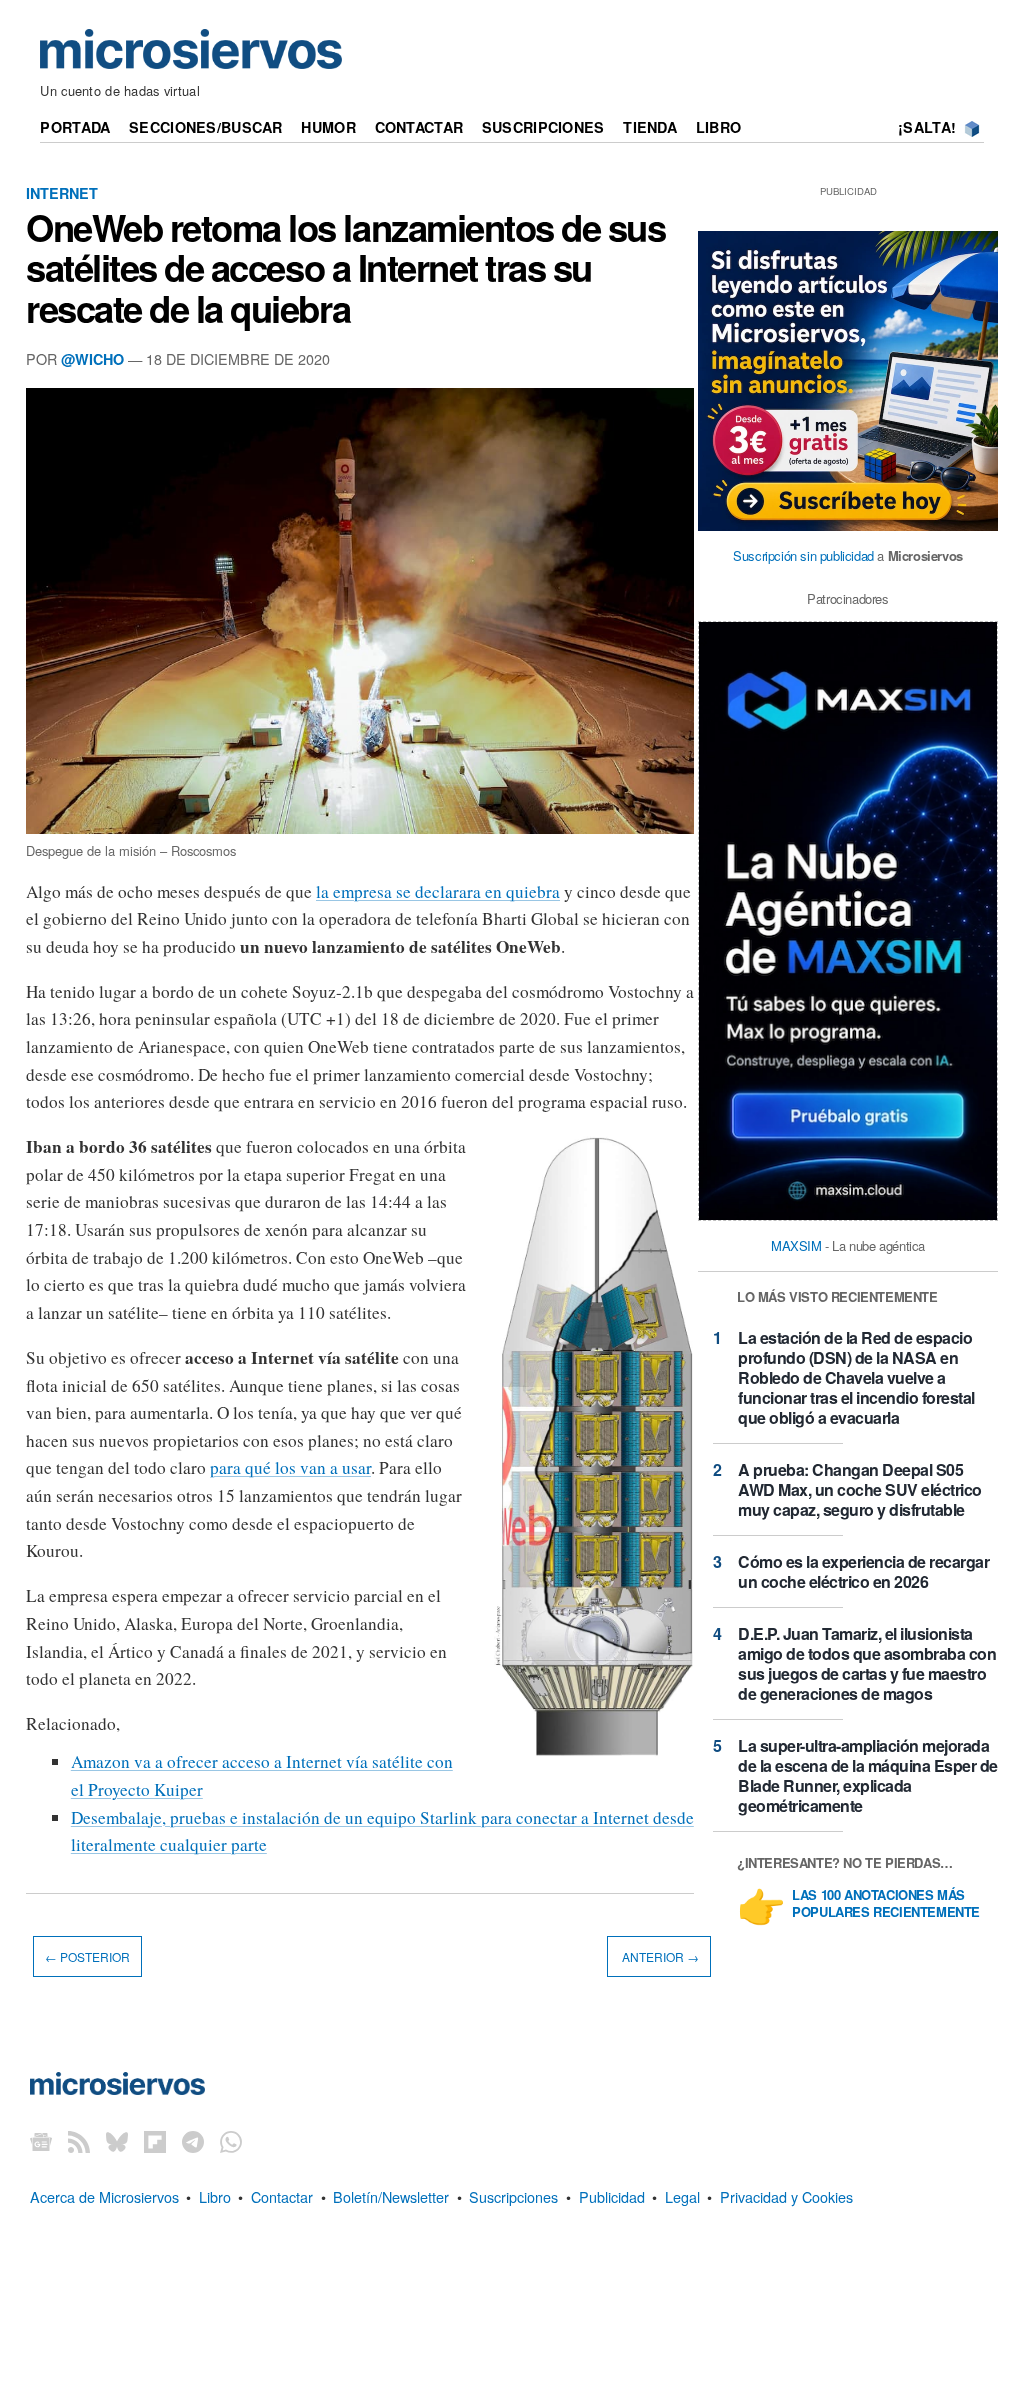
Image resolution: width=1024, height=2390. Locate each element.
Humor (328, 127)
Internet (62, 193)
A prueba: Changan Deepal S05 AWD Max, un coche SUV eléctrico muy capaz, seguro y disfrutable (860, 1489)
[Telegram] (193, 2141)
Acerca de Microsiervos (104, 2196)
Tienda (650, 127)
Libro (718, 127)
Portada (75, 127)
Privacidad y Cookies (786, 2196)
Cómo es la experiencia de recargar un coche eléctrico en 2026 (863, 1571)
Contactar (419, 127)
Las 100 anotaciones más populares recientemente (886, 1904)
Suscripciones (543, 127)
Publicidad (612, 2196)
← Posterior (87, 1956)
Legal (682, 2196)
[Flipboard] (155, 2141)
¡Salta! (927, 127)
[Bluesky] (117, 2141)
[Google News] (41, 2141)
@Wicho (92, 359)
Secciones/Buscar (206, 127)
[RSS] (79, 2141)
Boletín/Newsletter (391, 2196)
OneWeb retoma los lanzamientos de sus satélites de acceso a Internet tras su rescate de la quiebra (346, 267)
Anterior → (659, 1956)
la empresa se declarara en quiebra (438, 891)
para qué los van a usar (290, 1467)
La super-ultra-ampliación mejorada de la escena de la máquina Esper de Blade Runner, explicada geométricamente (868, 1775)
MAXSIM (796, 1245)
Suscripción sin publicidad (803, 555)
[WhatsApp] (231, 2141)
